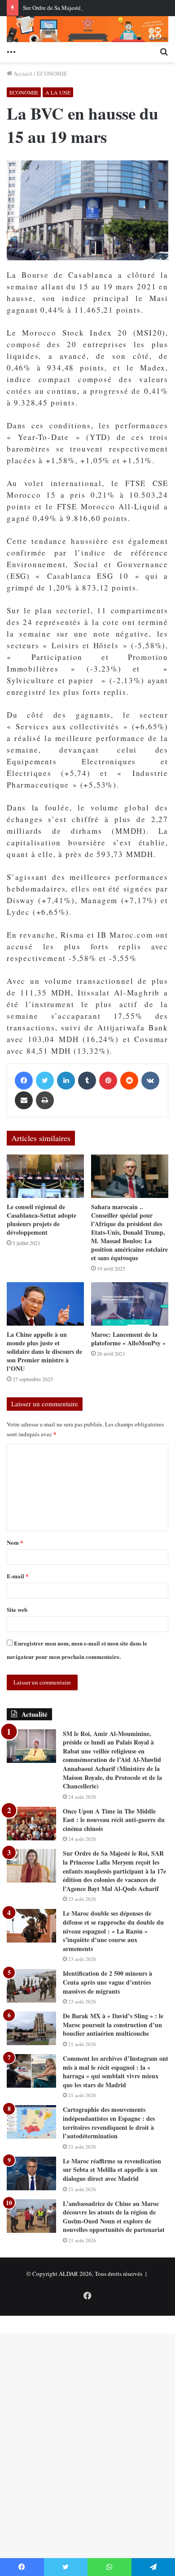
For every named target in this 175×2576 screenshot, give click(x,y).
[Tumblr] (87, 1081)
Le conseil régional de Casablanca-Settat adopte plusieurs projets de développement (42, 1219)
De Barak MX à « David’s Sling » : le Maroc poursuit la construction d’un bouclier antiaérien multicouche (113, 2025)
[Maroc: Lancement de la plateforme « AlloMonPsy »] (130, 1304)
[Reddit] (129, 1081)
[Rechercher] (164, 51)
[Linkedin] (66, 1081)
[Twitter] (45, 1081)
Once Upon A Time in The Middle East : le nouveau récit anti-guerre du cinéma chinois (114, 1820)
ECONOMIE (52, 73)
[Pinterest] (108, 1081)
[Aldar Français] (87, 29)
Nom (15, 1542)
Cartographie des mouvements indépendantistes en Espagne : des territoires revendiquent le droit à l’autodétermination (109, 2123)
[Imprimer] (45, 1100)
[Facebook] (24, 1081)
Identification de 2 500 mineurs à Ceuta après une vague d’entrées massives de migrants (107, 1982)
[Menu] (11, 51)
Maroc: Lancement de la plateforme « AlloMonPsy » (128, 1339)
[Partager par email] (24, 1100)
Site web (17, 1609)
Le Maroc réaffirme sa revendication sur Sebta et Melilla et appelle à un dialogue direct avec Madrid (112, 2170)
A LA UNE (58, 92)
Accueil (22, 73)
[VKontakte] (150, 1081)
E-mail (18, 1576)
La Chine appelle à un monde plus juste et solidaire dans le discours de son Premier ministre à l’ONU (44, 1351)
